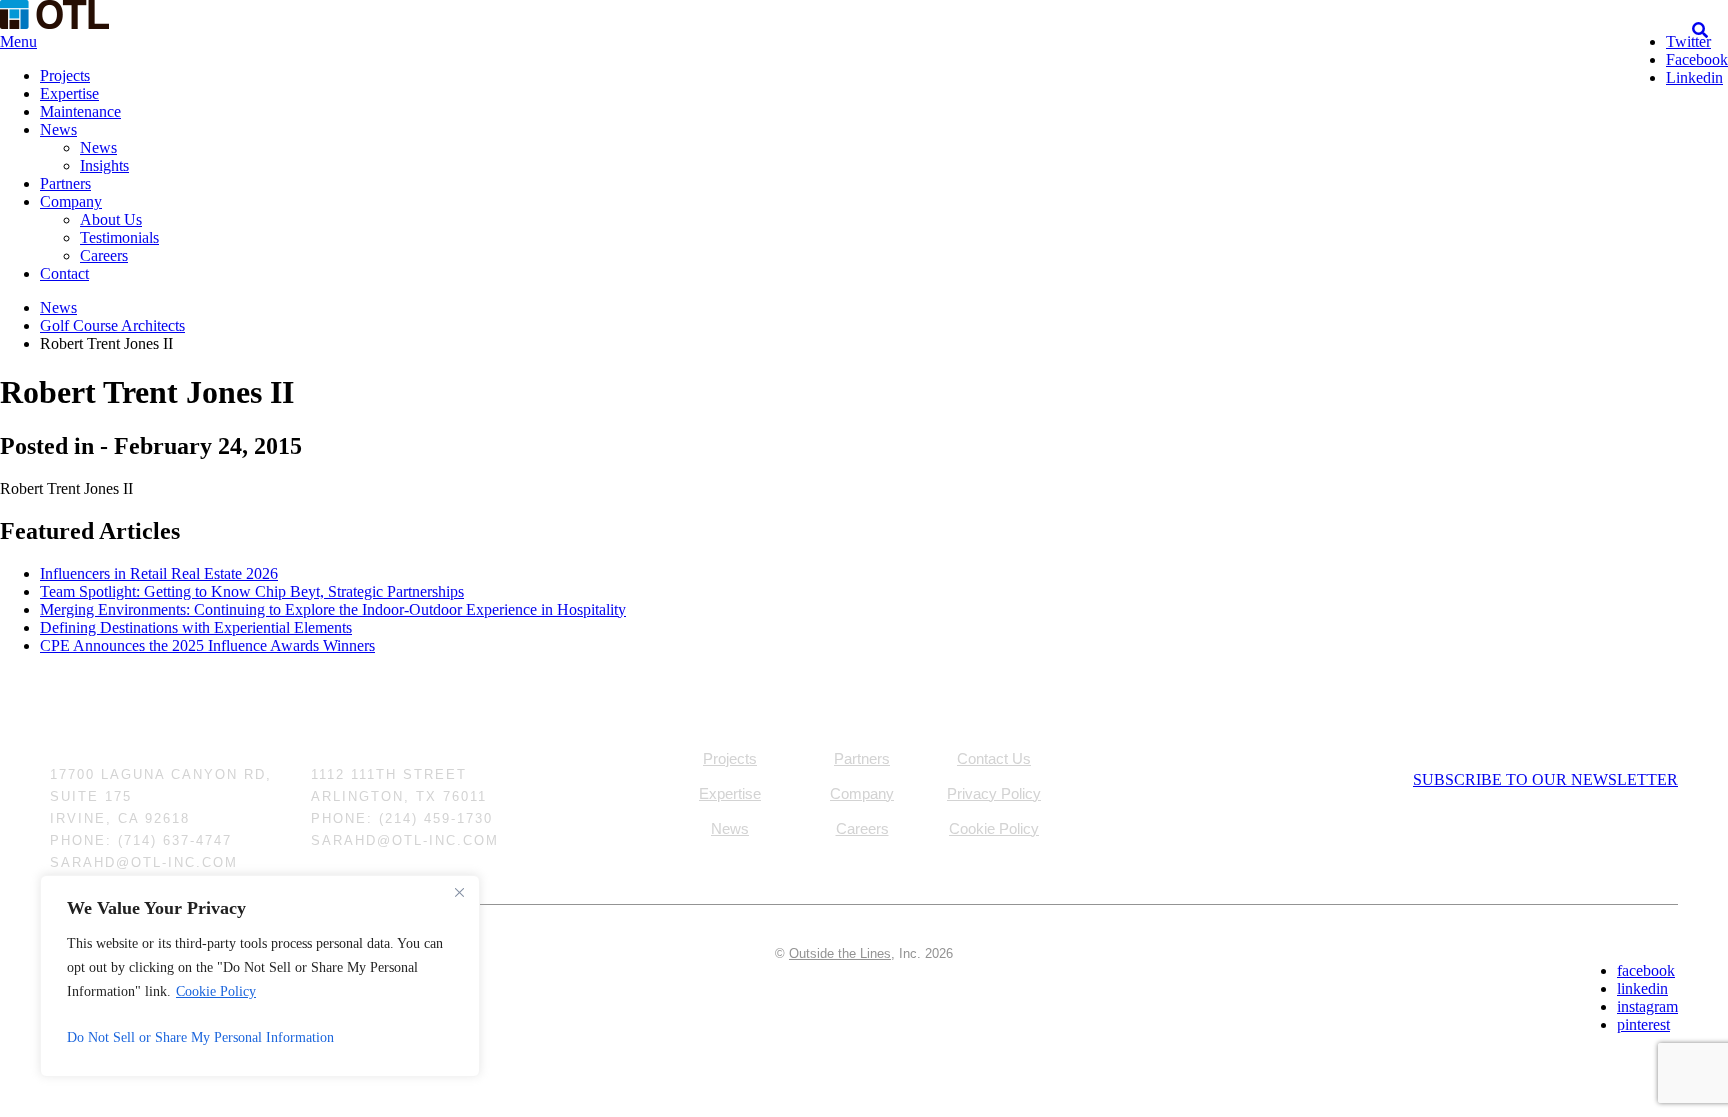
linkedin (1642, 988)
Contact (64, 273)
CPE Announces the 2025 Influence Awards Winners (207, 645)
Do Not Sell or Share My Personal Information (200, 1037)
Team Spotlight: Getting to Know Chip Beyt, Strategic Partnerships (252, 591)
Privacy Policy (994, 793)
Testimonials (119, 237)
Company (71, 201)
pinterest (1643, 1024)
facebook (1646, 970)
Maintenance (80, 111)
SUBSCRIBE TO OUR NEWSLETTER (1545, 779)
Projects (65, 75)
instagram (1647, 1006)
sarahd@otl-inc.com (144, 862)
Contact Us (994, 758)
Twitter (1688, 41)
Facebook (1697, 59)
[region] (260, 976)
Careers (104, 255)
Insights (104, 165)
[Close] (459, 892)
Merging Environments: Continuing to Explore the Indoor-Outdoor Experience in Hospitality (333, 609)
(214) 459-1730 (436, 818)
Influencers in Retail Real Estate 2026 (159, 573)
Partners (65, 183)
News (58, 129)
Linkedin (1694, 77)
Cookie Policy (216, 991)
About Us (111, 219)
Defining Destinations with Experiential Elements (196, 627)
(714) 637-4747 (175, 840)
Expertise (69, 93)
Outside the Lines (840, 953)
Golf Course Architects (112, 325)
